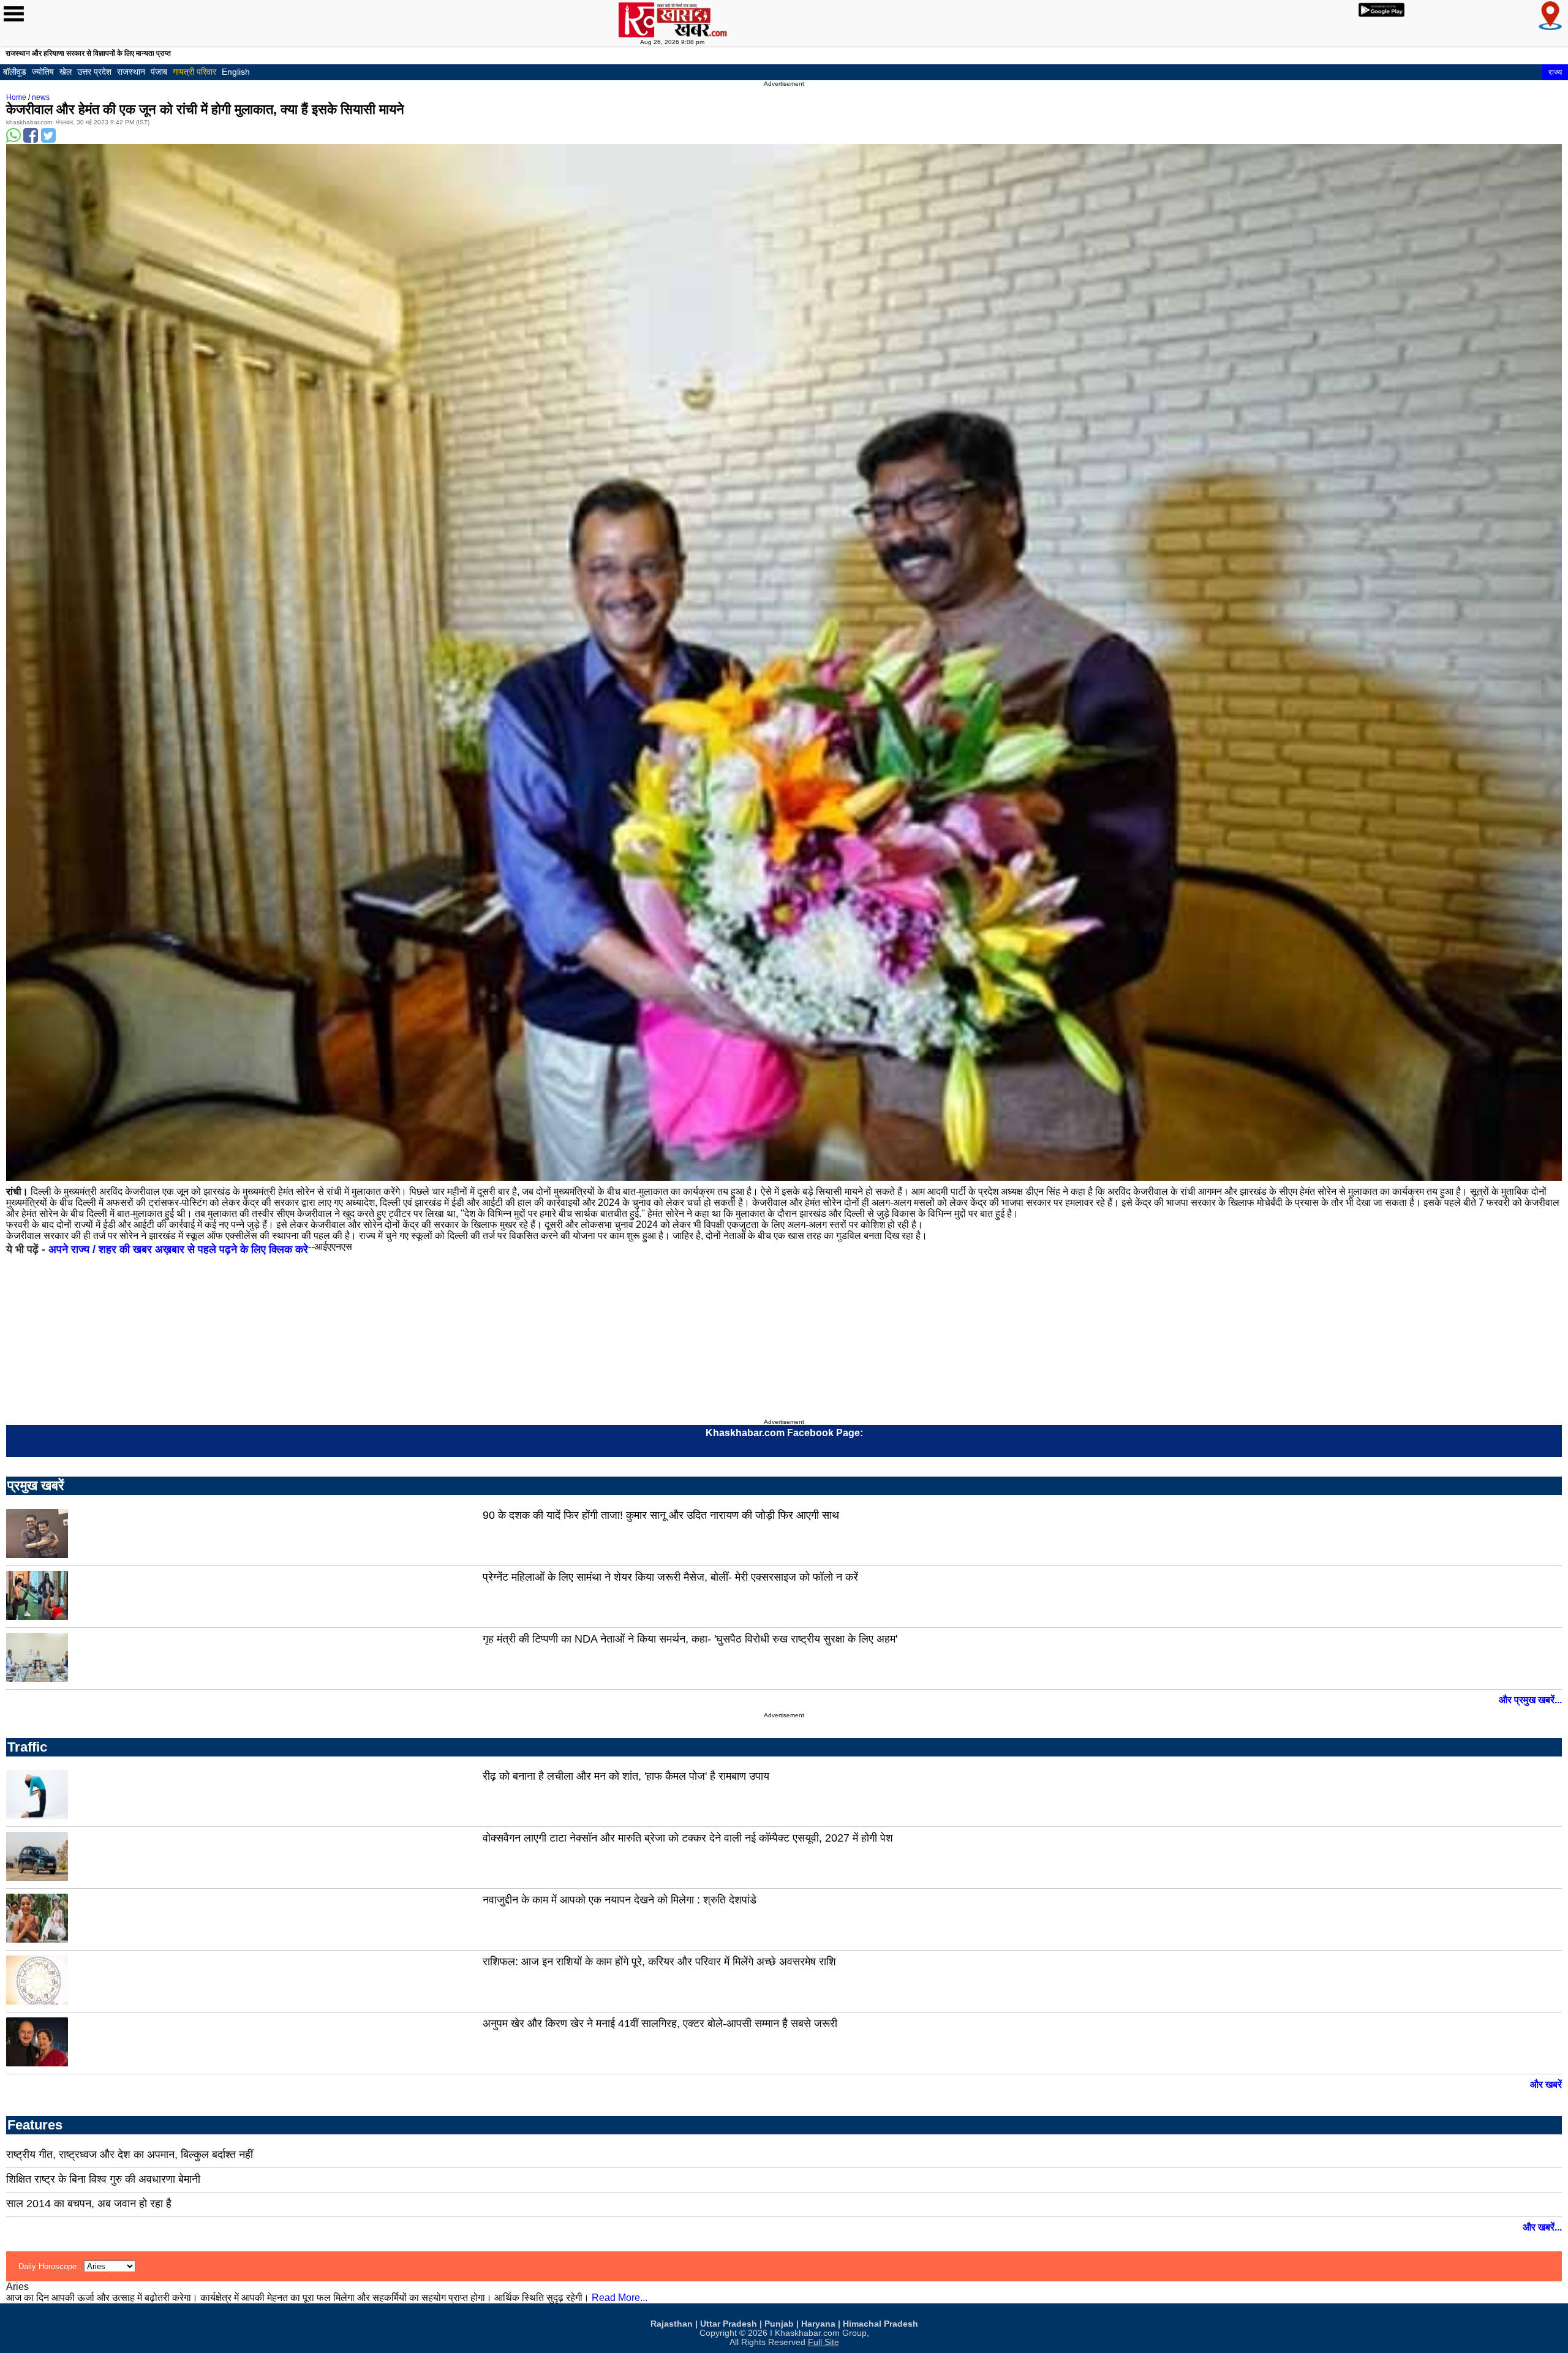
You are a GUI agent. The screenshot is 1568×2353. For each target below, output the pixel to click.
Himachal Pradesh (880, 2324)
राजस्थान (131, 72)
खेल (66, 72)
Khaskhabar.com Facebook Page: (784, 1433)
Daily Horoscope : (51, 2266)
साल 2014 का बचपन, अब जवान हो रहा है (89, 2204)
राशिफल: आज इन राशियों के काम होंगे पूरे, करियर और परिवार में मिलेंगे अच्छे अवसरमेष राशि (659, 1962)
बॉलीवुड (15, 72)
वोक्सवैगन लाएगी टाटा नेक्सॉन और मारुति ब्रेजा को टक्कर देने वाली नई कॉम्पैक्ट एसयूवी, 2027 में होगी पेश (688, 1838)
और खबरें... (1542, 2227)
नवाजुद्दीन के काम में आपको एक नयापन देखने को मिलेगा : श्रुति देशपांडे (620, 1900)
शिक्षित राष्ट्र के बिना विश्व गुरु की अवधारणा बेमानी (103, 2179)
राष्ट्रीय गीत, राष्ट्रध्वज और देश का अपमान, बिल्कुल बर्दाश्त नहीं (130, 2155)
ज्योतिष (43, 72)
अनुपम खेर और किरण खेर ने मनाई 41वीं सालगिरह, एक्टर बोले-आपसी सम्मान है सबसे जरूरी (660, 2024)
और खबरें (1546, 2084)
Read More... (620, 2298)
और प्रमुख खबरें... (1530, 1700)
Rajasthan (672, 2324)
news (41, 97)
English (236, 72)
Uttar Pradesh (729, 2324)
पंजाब (159, 72)
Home (16, 97)
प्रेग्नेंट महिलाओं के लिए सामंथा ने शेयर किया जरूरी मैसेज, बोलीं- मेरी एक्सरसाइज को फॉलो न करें (670, 1577)
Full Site (824, 2342)
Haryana (818, 2324)
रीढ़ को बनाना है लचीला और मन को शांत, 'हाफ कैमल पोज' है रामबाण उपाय (626, 1776)
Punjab (779, 2324)
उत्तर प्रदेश (94, 72)
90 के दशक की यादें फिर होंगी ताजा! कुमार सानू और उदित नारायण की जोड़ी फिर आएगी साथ (661, 1515)
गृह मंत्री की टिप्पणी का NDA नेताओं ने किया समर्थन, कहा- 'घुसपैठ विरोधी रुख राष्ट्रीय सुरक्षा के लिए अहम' (690, 1639)
